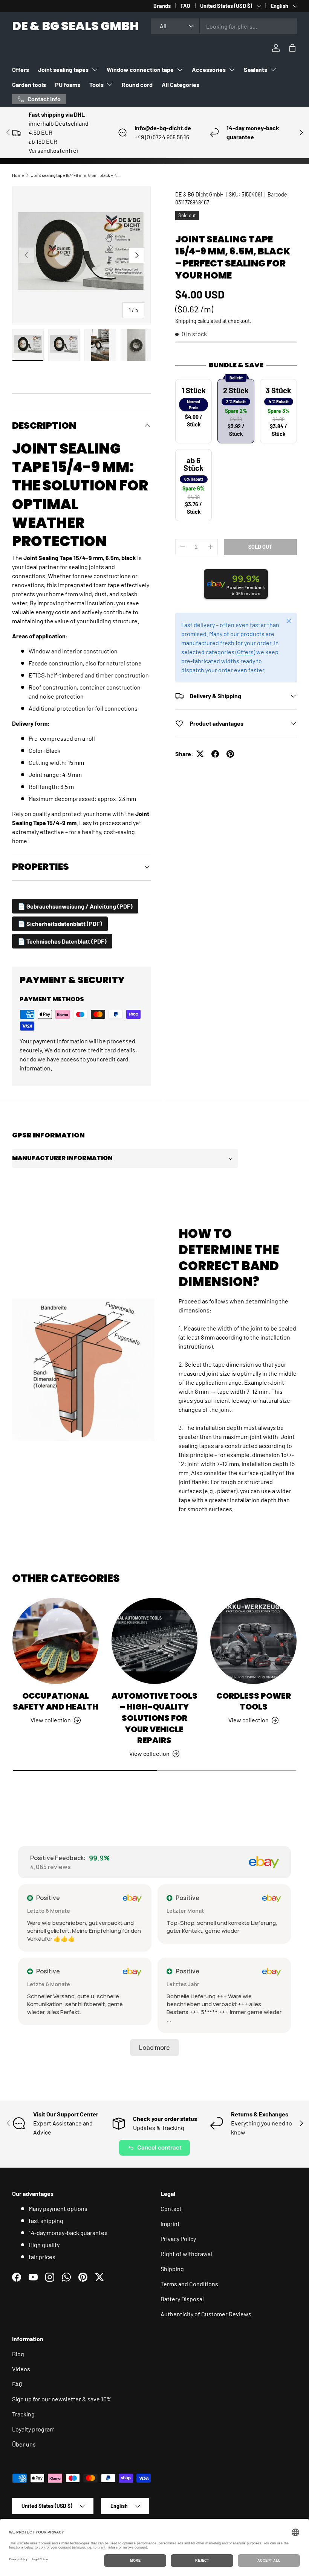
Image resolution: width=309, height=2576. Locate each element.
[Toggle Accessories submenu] (232, 70)
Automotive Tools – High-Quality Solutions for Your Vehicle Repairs (154, 1718)
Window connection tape (140, 69)
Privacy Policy (178, 2239)
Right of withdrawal (186, 2254)
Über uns (24, 2444)
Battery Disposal (182, 2299)
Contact (171, 2208)
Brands (162, 6)
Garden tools (29, 84)
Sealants (255, 69)
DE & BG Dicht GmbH (199, 194)
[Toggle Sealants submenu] (273, 70)
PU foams (68, 84)
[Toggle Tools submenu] (110, 84)
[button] (292, 48)
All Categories (181, 84)
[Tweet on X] (200, 754)
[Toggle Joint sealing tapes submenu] (95, 70)
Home (18, 175)
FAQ (185, 6)
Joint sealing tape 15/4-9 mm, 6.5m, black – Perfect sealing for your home (76, 175)
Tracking (23, 2414)
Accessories (209, 69)
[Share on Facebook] (215, 754)
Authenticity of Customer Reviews (206, 2314)
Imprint (170, 2224)
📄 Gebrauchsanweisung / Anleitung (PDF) (75, 906)
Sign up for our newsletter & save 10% (62, 2399)
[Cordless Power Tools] (253, 1641)
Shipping (186, 321)
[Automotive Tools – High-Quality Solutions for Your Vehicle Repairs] (155, 1641)
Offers (21, 69)
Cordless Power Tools (254, 1701)
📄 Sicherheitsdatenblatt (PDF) (60, 923)
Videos (21, 2369)
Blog (18, 2354)
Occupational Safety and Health (56, 1701)
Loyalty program (33, 2429)
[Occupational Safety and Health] (56, 1641)
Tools (96, 84)
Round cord (137, 84)
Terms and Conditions (189, 2284)
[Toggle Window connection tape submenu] (180, 70)
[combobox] (224, 26)
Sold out (260, 547)
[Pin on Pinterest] (230, 754)
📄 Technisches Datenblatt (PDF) (62, 941)
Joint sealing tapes (63, 69)
